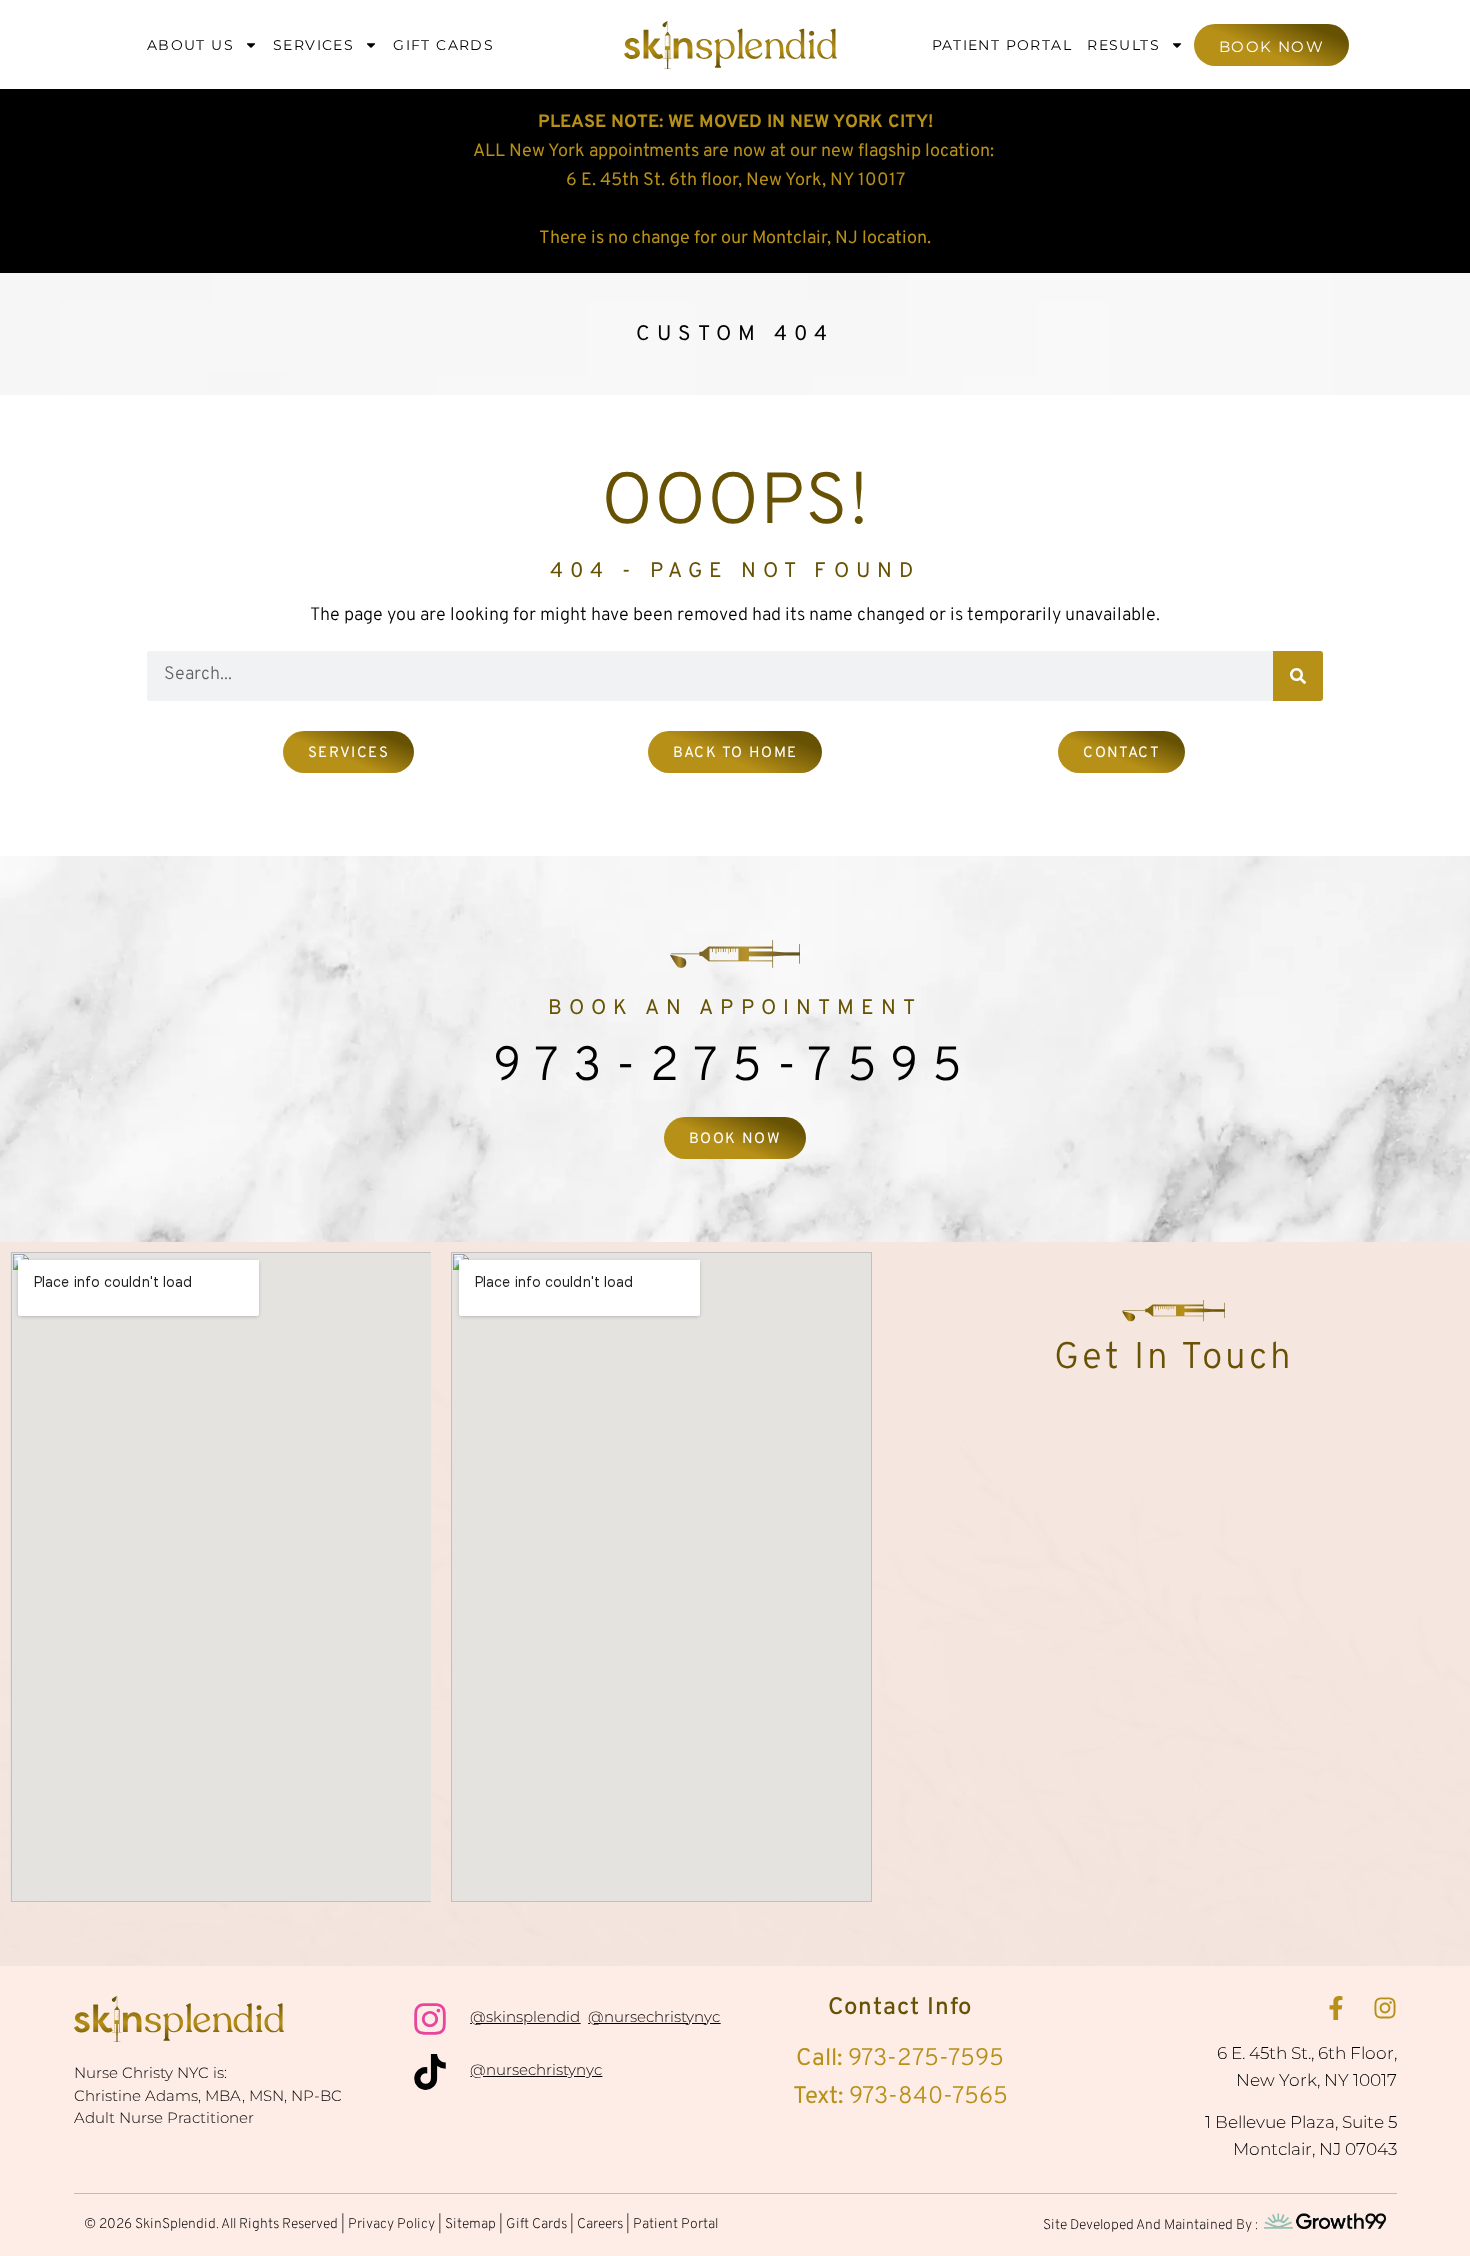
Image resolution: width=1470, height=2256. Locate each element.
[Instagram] (1385, 2008)
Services (313, 45)
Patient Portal (1002, 45)
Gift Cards (443, 45)
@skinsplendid (525, 2016)
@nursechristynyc (654, 2016)
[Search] (1298, 676)
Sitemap (470, 2224)
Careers (600, 2224)
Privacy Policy (391, 2224)
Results (1123, 45)
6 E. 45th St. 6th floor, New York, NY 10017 (735, 180)
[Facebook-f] (1336, 2008)
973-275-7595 (735, 1068)
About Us (190, 45)
